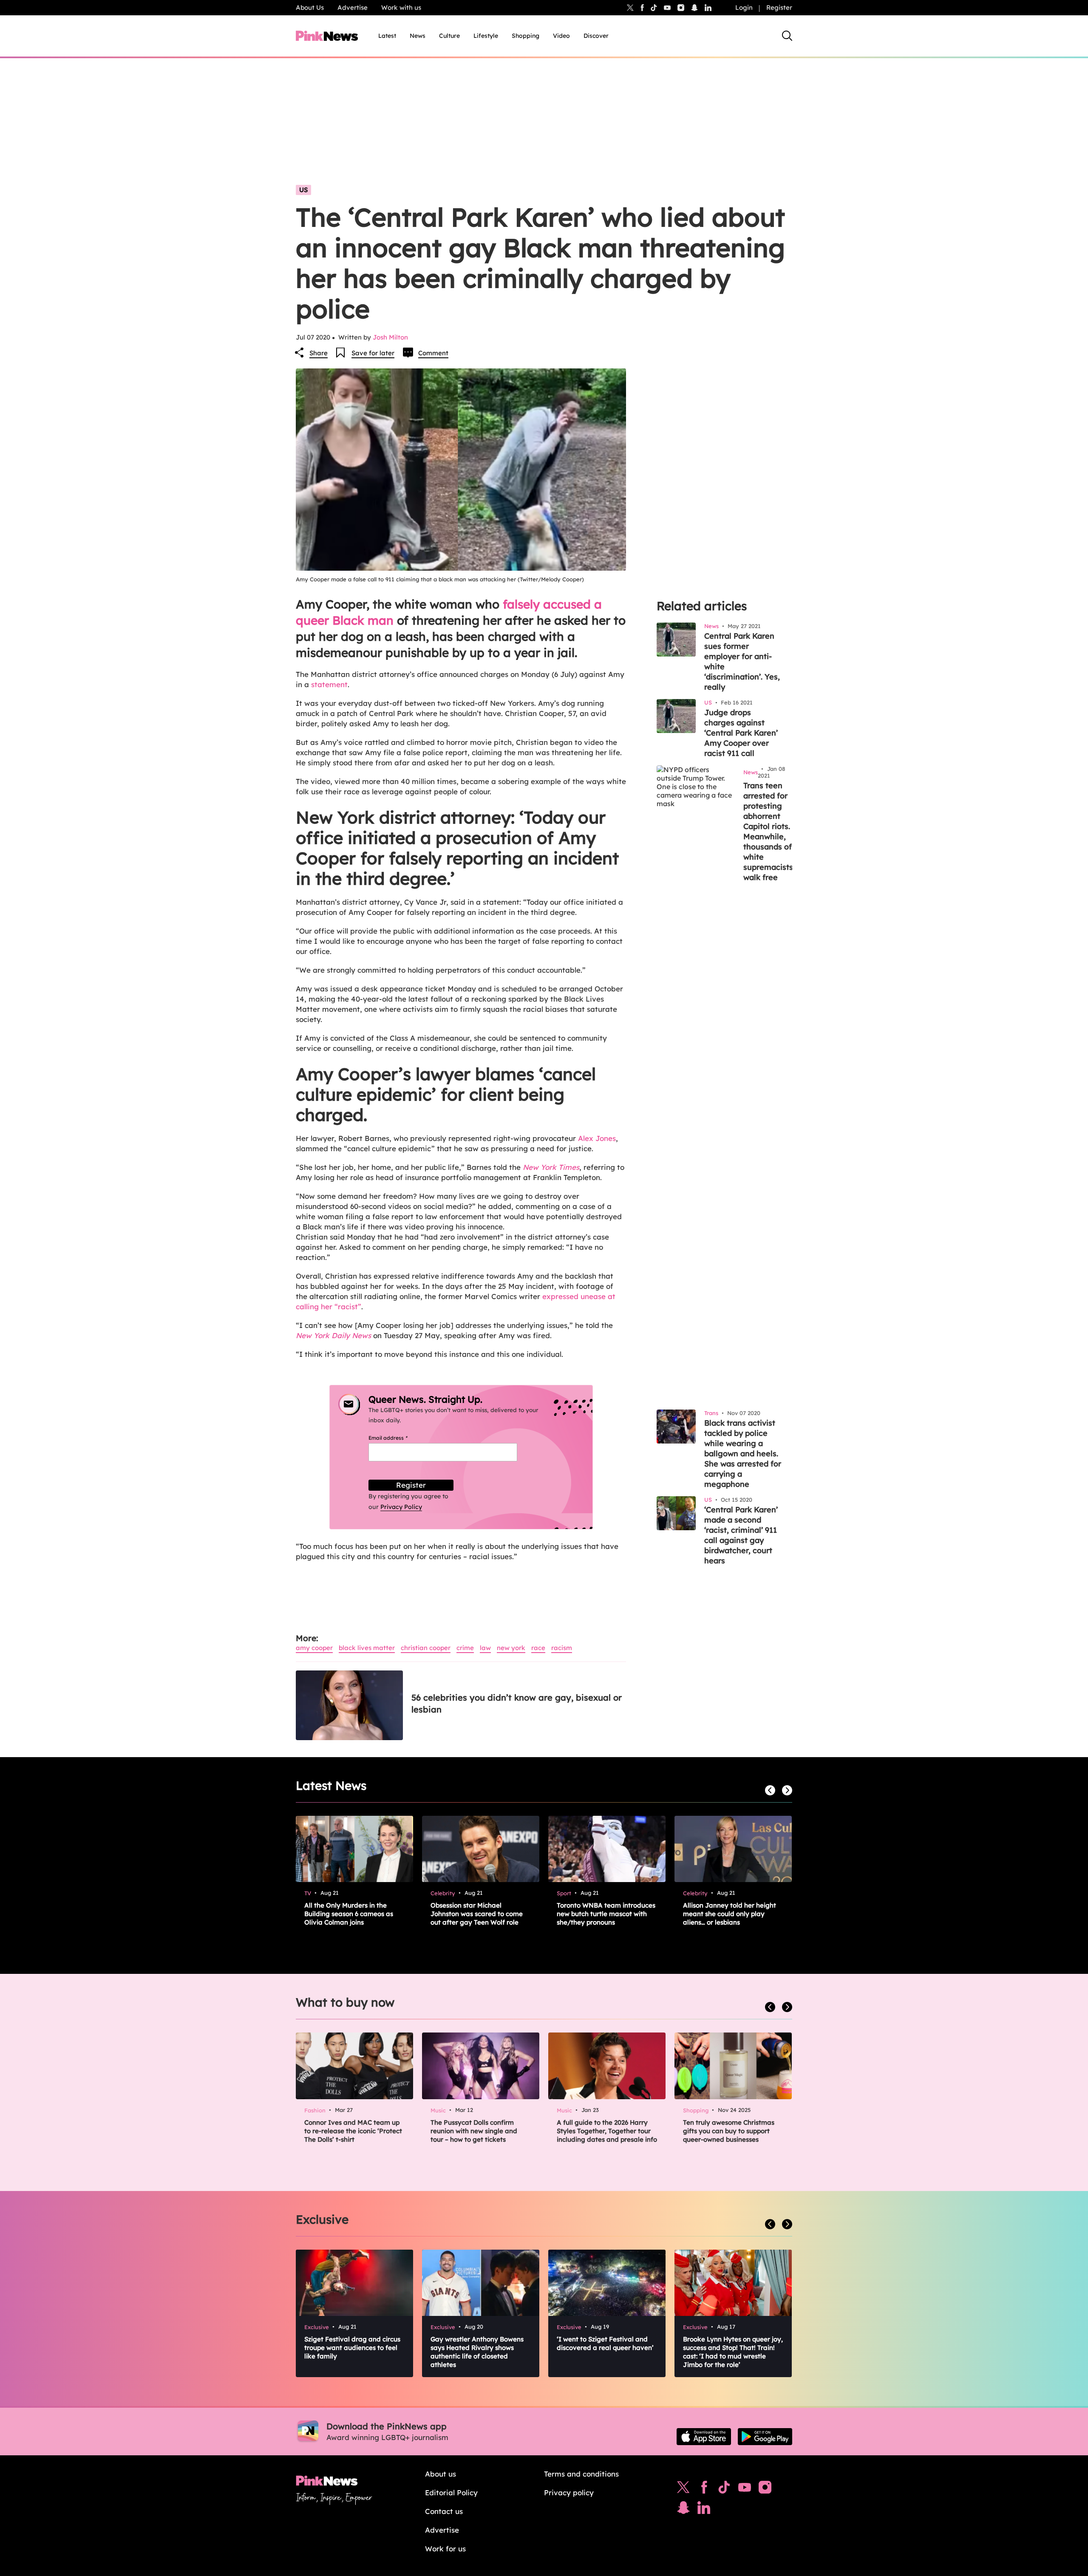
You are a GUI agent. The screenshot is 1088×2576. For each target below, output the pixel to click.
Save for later (373, 353)
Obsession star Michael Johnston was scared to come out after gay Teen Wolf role (477, 1914)
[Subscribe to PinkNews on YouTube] (745, 2489)
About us (441, 2474)
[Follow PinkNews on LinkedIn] (708, 8)
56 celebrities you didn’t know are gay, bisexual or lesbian (517, 1703)
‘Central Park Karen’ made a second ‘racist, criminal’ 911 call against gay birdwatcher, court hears (741, 1535)
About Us (310, 7)
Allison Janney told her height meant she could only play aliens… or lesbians (730, 1914)
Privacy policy (569, 2492)
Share (319, 353)
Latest (387, 36)
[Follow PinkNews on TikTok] (724, 2489)
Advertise (353, 7)
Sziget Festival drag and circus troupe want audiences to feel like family (352, 2348)
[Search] (787, 36)
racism (562, 1648)
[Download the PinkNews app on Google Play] (765, 2437)
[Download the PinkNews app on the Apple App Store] (704, 2437)
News (418, 36)
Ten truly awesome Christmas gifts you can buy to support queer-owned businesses (729, 2131)
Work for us (445, 2549)
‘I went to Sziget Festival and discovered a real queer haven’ (605, 2343)
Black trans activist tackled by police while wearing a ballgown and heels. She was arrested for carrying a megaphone (743, 1454)
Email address (398, 1438)
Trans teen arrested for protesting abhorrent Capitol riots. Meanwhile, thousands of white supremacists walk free (768, 831)
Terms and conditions (581, 2474)
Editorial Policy (451, 2492)
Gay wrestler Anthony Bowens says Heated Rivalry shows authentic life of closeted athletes (477, 2352)
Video (561, 36)
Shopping (526, 36)
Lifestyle (486, 36)
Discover (596, 36)
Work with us (401, 7)
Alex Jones (597, 1138)
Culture (449, 36)
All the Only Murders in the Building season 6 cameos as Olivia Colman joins (349, 1914)
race (538, 1648)
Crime (465, 1648)
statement (329, 684)
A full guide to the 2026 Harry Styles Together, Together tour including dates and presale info (607, 2131)
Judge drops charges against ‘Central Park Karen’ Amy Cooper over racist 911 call (741, 733)
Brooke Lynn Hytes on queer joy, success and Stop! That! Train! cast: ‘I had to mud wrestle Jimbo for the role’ (733, 2352)
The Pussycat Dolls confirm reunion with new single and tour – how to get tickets (474, 2131)
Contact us (444, 2511)
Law (485, 1648)
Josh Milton (390, 337)
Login (744, 7)
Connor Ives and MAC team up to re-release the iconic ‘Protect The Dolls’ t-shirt (353, 2131)
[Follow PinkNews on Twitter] (683, 2489)
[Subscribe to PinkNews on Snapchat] (683, 2510)
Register (779, 7)
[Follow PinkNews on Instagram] (765, 2489)
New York (511, 1648)
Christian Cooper (426, 1648)
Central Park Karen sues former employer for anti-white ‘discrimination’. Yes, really (742, 661)
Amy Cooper (314, 1648)
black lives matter (367, 1648)
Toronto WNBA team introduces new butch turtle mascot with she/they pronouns (606, 1914)
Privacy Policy (401, 1507)
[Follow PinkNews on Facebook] (704, 2489)
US (303, 190)
